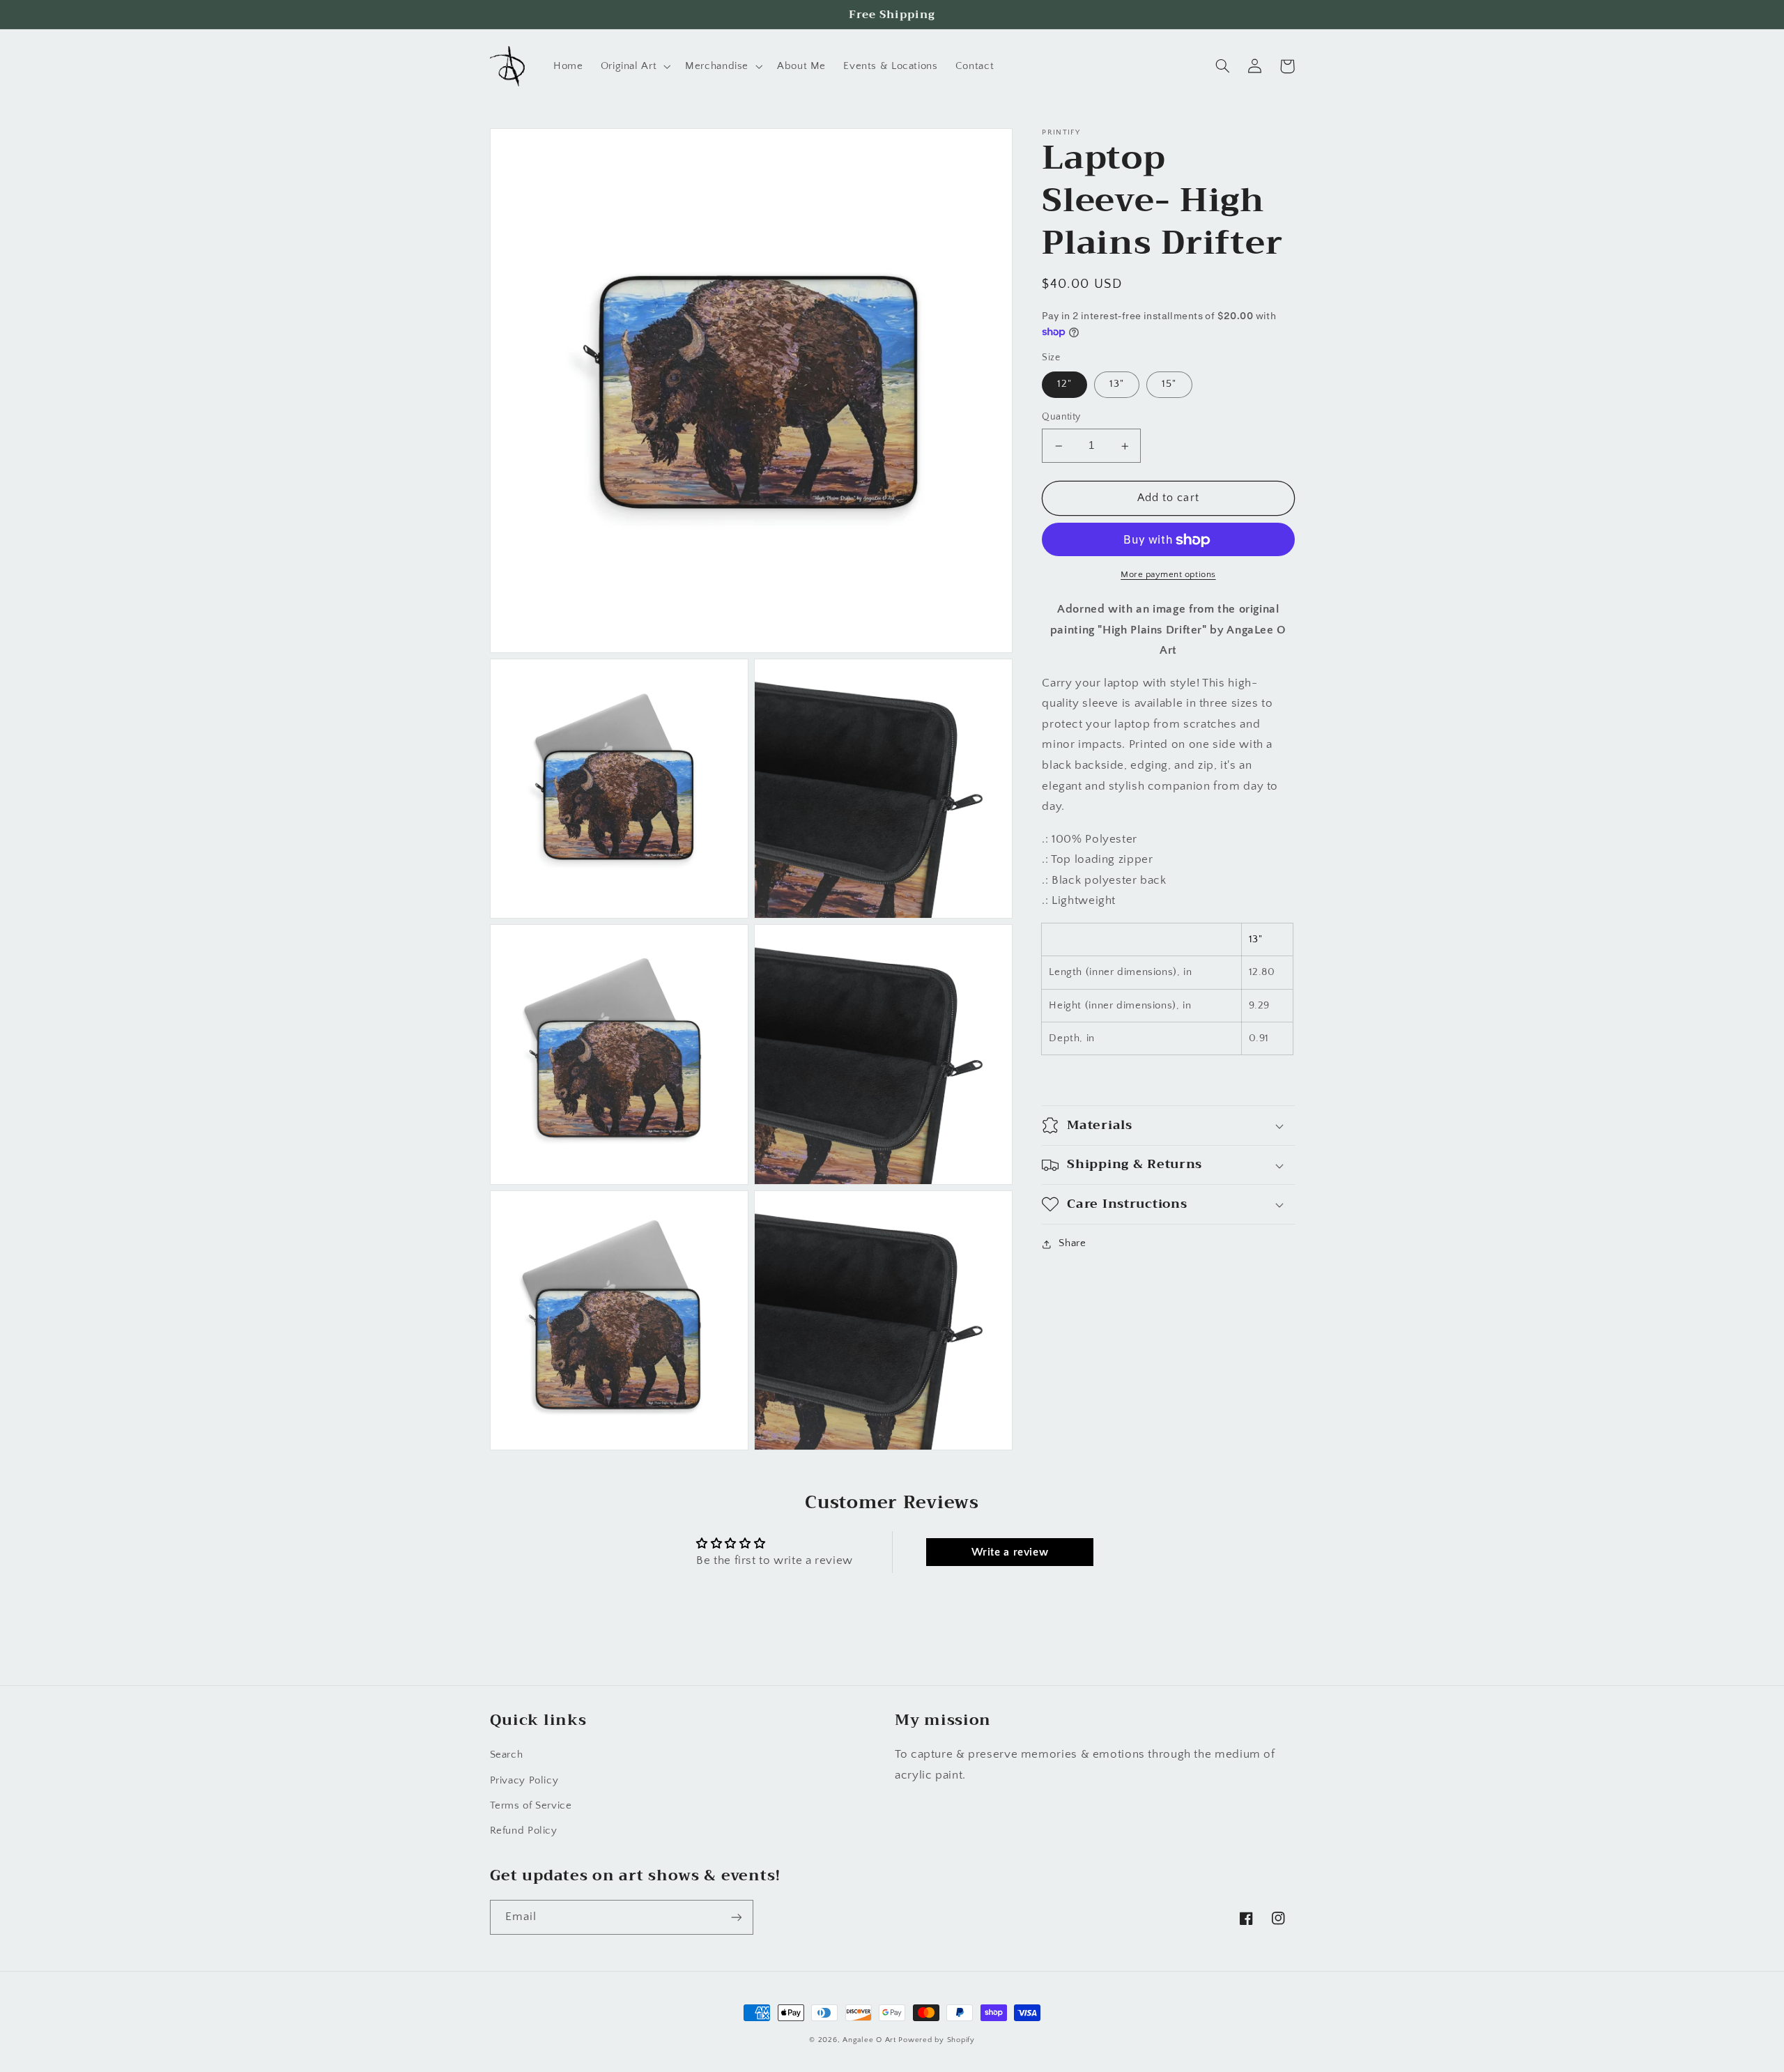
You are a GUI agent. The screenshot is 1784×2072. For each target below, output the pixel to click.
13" (1117, 385)
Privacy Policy (524, 1781)
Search (507, 1755)
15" (1169, 385)
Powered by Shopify (936, 2040)
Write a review (1010, 1552)
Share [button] (1072, 1244)
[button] (634, 66)
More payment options (1168, 575)
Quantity (1061, 417)
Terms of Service (531, 1806)
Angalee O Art (869, 2040)
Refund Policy (524, 1831)
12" (1064, 385)
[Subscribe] (736, 1917)
